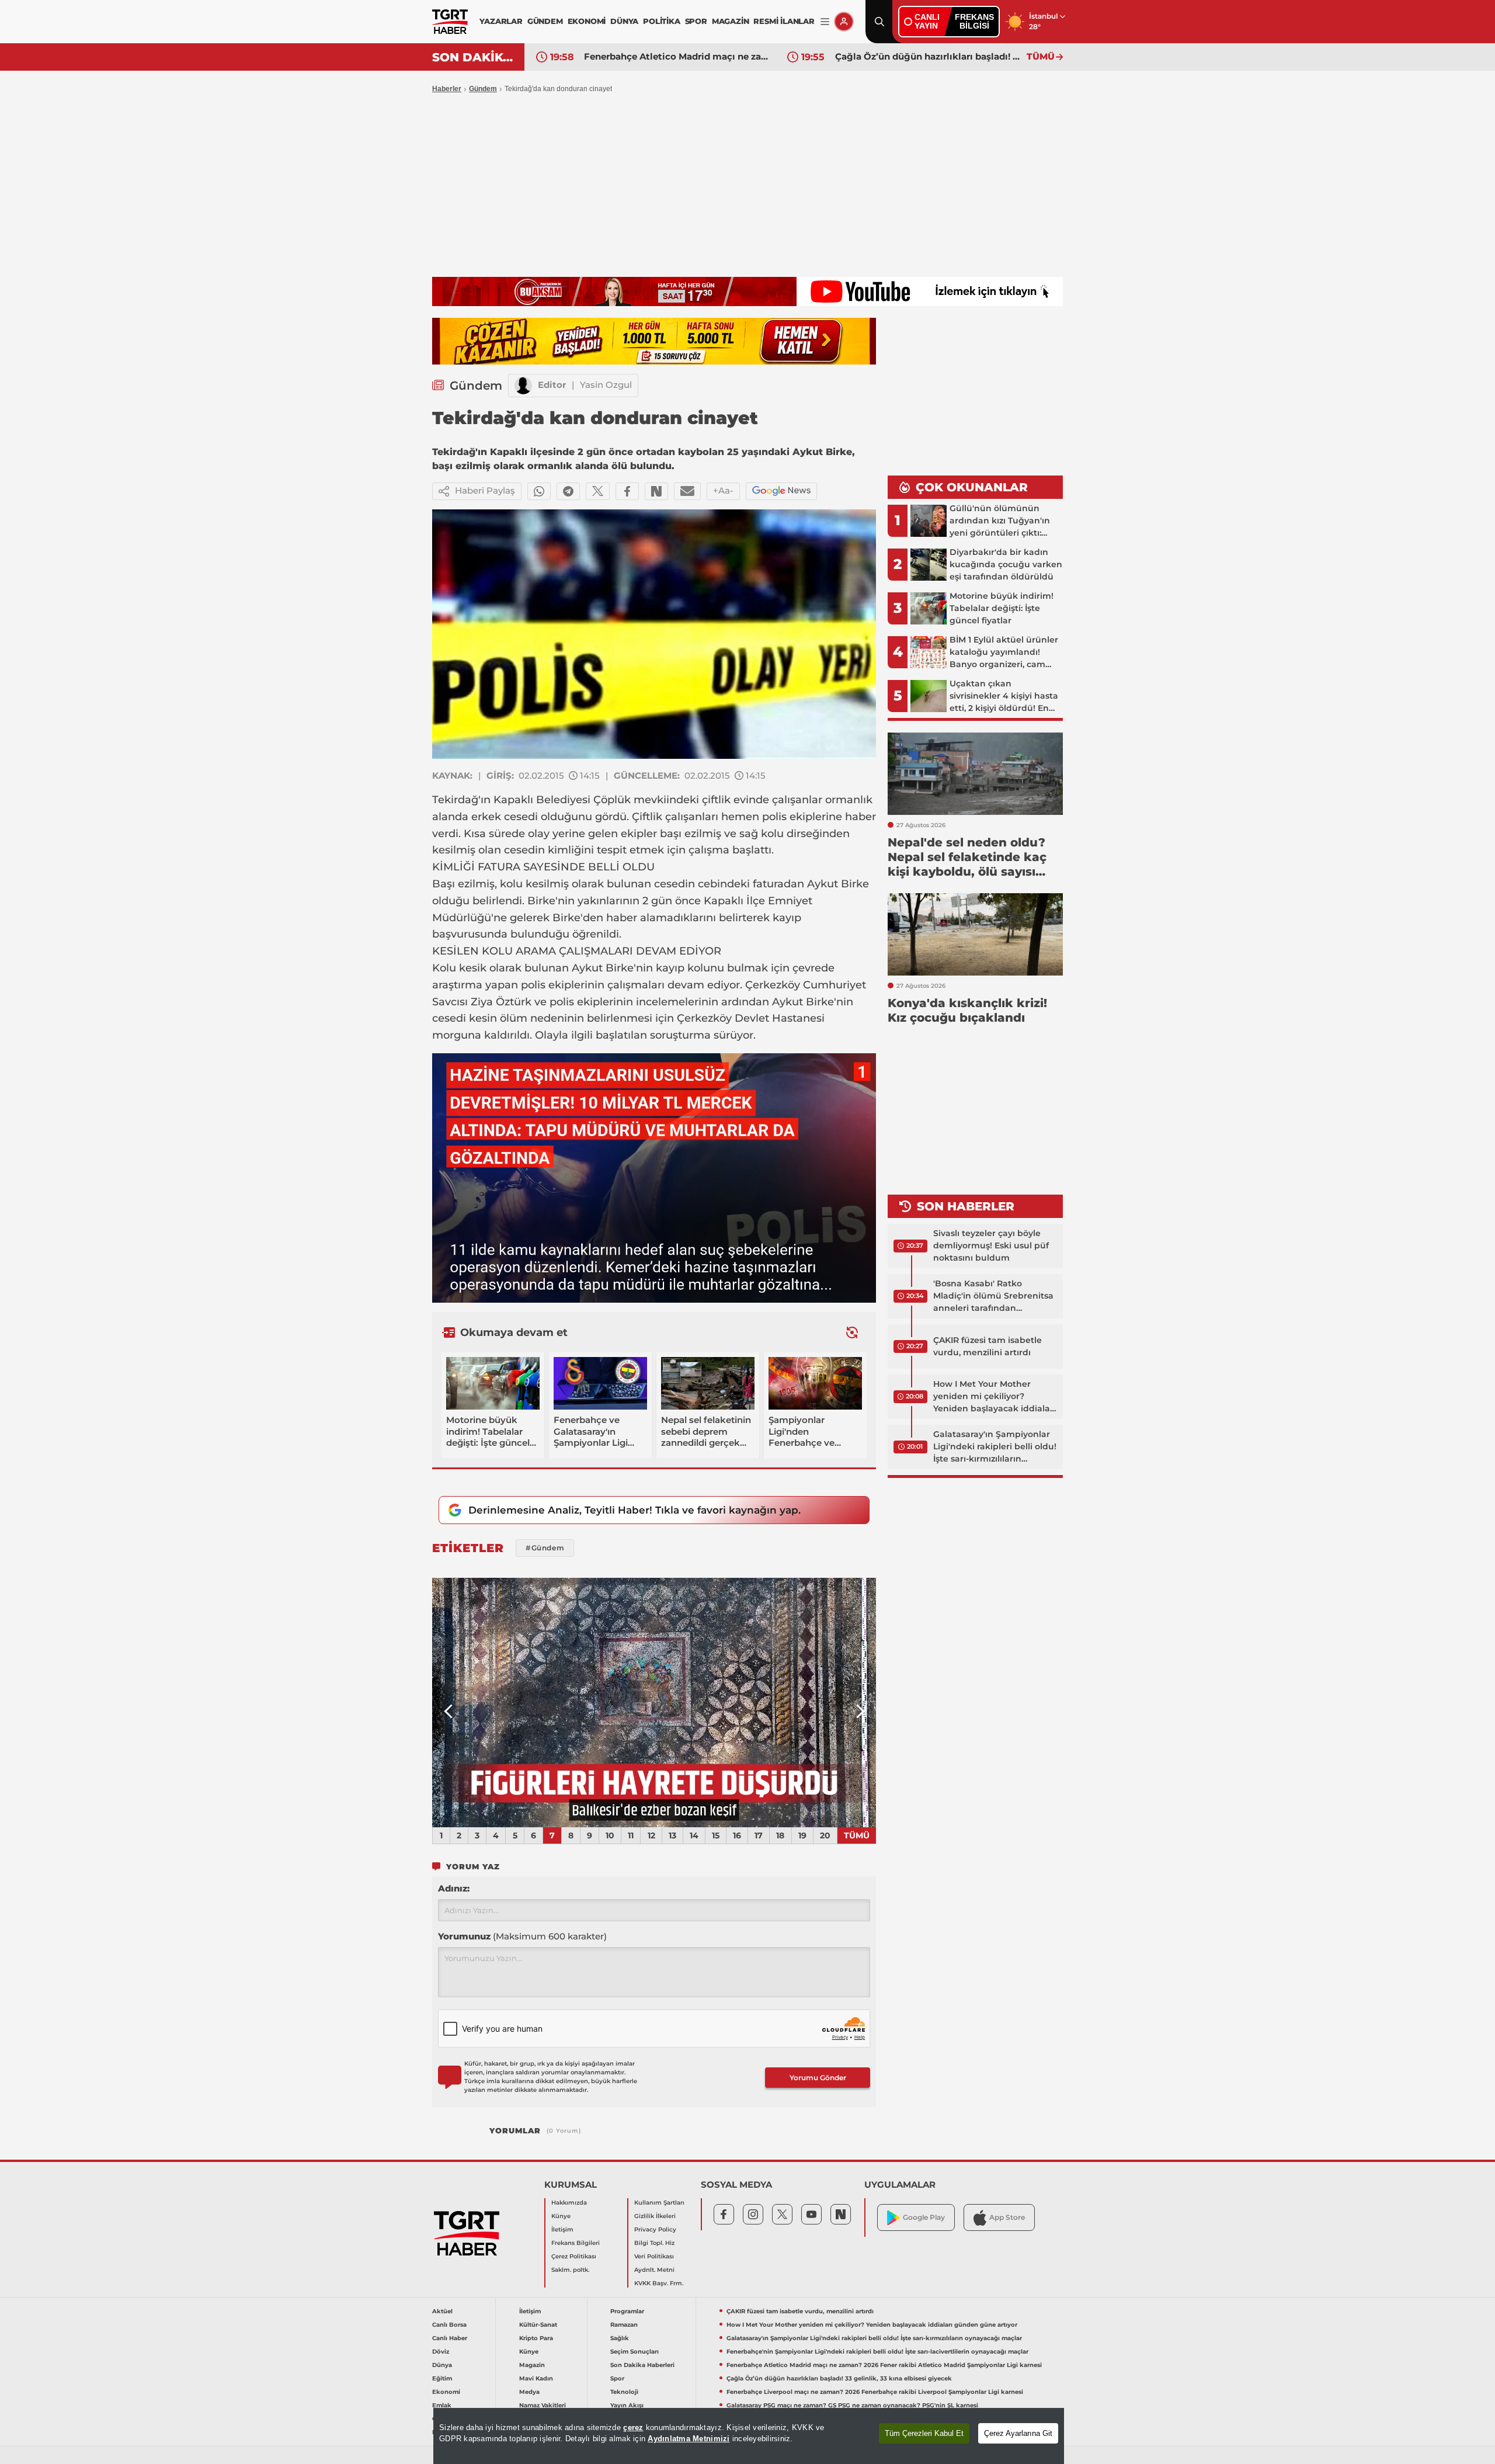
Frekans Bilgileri (576, 2243)
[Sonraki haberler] (852, 1332)
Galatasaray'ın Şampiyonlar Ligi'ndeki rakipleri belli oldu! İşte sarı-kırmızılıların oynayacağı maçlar (995, 1447)
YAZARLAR (501, 21)
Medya (529, 2392)
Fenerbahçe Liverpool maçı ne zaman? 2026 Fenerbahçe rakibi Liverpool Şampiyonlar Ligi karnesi (875, 2392)
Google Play (924, 2217)
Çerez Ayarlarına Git (1018, 2433)
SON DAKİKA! (474, 57)
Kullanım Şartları (659, 2203)
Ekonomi (446, 2392)
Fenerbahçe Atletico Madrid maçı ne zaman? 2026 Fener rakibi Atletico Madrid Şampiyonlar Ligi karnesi (677, 56)
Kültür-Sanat (538, 2325)
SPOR (696, 21)
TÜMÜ (1041, 56)
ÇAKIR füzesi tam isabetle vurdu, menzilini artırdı (988, 1346)
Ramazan (624, 2325)
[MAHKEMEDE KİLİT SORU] (654, 1703)
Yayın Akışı (627, 2405)
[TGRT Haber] (450, 22)
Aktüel (442, 2311)
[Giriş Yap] (844, 22)
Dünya (442, 2365)
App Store (1007, 2217)
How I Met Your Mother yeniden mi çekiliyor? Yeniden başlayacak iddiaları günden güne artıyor (995, 1397)
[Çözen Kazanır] (654, 341)
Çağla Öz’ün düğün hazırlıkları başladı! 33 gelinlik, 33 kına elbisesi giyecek (928, 56)
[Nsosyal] (656, 491)
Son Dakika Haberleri (642, 2365)
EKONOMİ (587, 21)
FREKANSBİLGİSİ (974, 21)
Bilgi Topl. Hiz (654, 2243)
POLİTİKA (661, 21)
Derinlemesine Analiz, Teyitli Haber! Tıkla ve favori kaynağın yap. (634, 1510)
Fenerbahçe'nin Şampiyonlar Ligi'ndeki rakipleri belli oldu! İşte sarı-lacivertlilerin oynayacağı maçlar (877, 2352)
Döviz (441, 2352)
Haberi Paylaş (485, 490)
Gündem (483, 89)
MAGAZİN (731, 21)
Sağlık (620, 2338)
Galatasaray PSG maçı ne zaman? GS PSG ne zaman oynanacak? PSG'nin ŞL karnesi (852, 2405)
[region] (749, 2436)
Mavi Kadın (536, 2378)
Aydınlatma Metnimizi (689, 2439)
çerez (633, 2427)
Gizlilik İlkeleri (655, 2216)
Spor (617, 2378)
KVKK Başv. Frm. (659, 2283)
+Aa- (723, 490)
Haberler (447, 89)
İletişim (562, 2229)
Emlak (442, 2405)
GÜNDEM (545, 21)
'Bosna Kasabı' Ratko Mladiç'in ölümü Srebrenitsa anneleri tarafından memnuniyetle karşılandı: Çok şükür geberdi (993, 1296)
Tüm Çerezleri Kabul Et (924, 2433)
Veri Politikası (654, 2256)
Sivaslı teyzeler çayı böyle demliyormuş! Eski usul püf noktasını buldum (991, 1245)
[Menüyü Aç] (825, 22)
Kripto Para (536, 2338)
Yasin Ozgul (606, 385)
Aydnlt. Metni (654, 2270)
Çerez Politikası (574, 2256)
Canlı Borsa (449, 2325)
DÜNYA (624, 21)
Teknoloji (624, 2392)
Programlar (627, 2311)
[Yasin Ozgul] (523, 386)
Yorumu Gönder (818, 2078)
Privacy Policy (655, 2229)
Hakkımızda (569, 2203)
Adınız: (454, 1888)
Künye (561, 2216)
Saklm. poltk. (570, 2270)
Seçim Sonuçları (634, 2352)
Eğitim (442, 2378)
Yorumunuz (522, 1936)
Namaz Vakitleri (543, 2405)
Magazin (532, 2365)
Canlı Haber (450, 2338)
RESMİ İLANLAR (784, 21)
